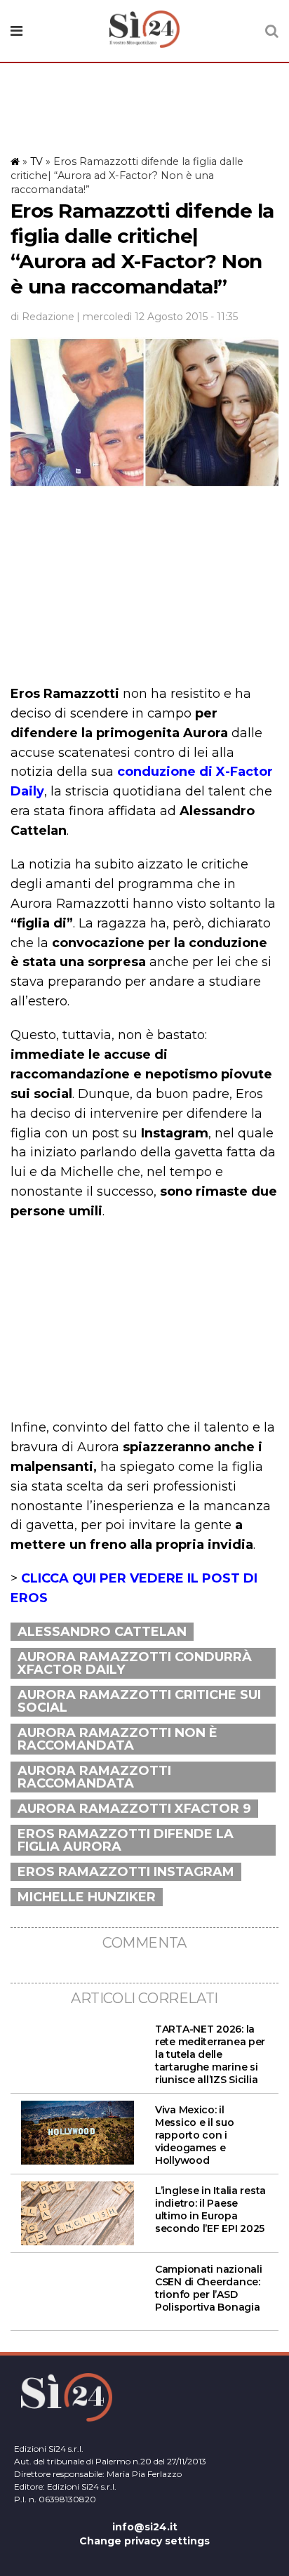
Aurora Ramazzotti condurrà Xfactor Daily (135, 1663)
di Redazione (42, 317)
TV (36, 161)
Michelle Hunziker (87, 1897)
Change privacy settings (144, 2541)
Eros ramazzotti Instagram (126, 1872)
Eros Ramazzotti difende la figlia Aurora (126, 1840)
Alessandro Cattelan (102, 1632)
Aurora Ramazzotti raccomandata (94, 1777)
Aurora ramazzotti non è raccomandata (117, 1739)
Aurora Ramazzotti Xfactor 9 (134, 1809)
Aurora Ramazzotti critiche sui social (139, 1701)
